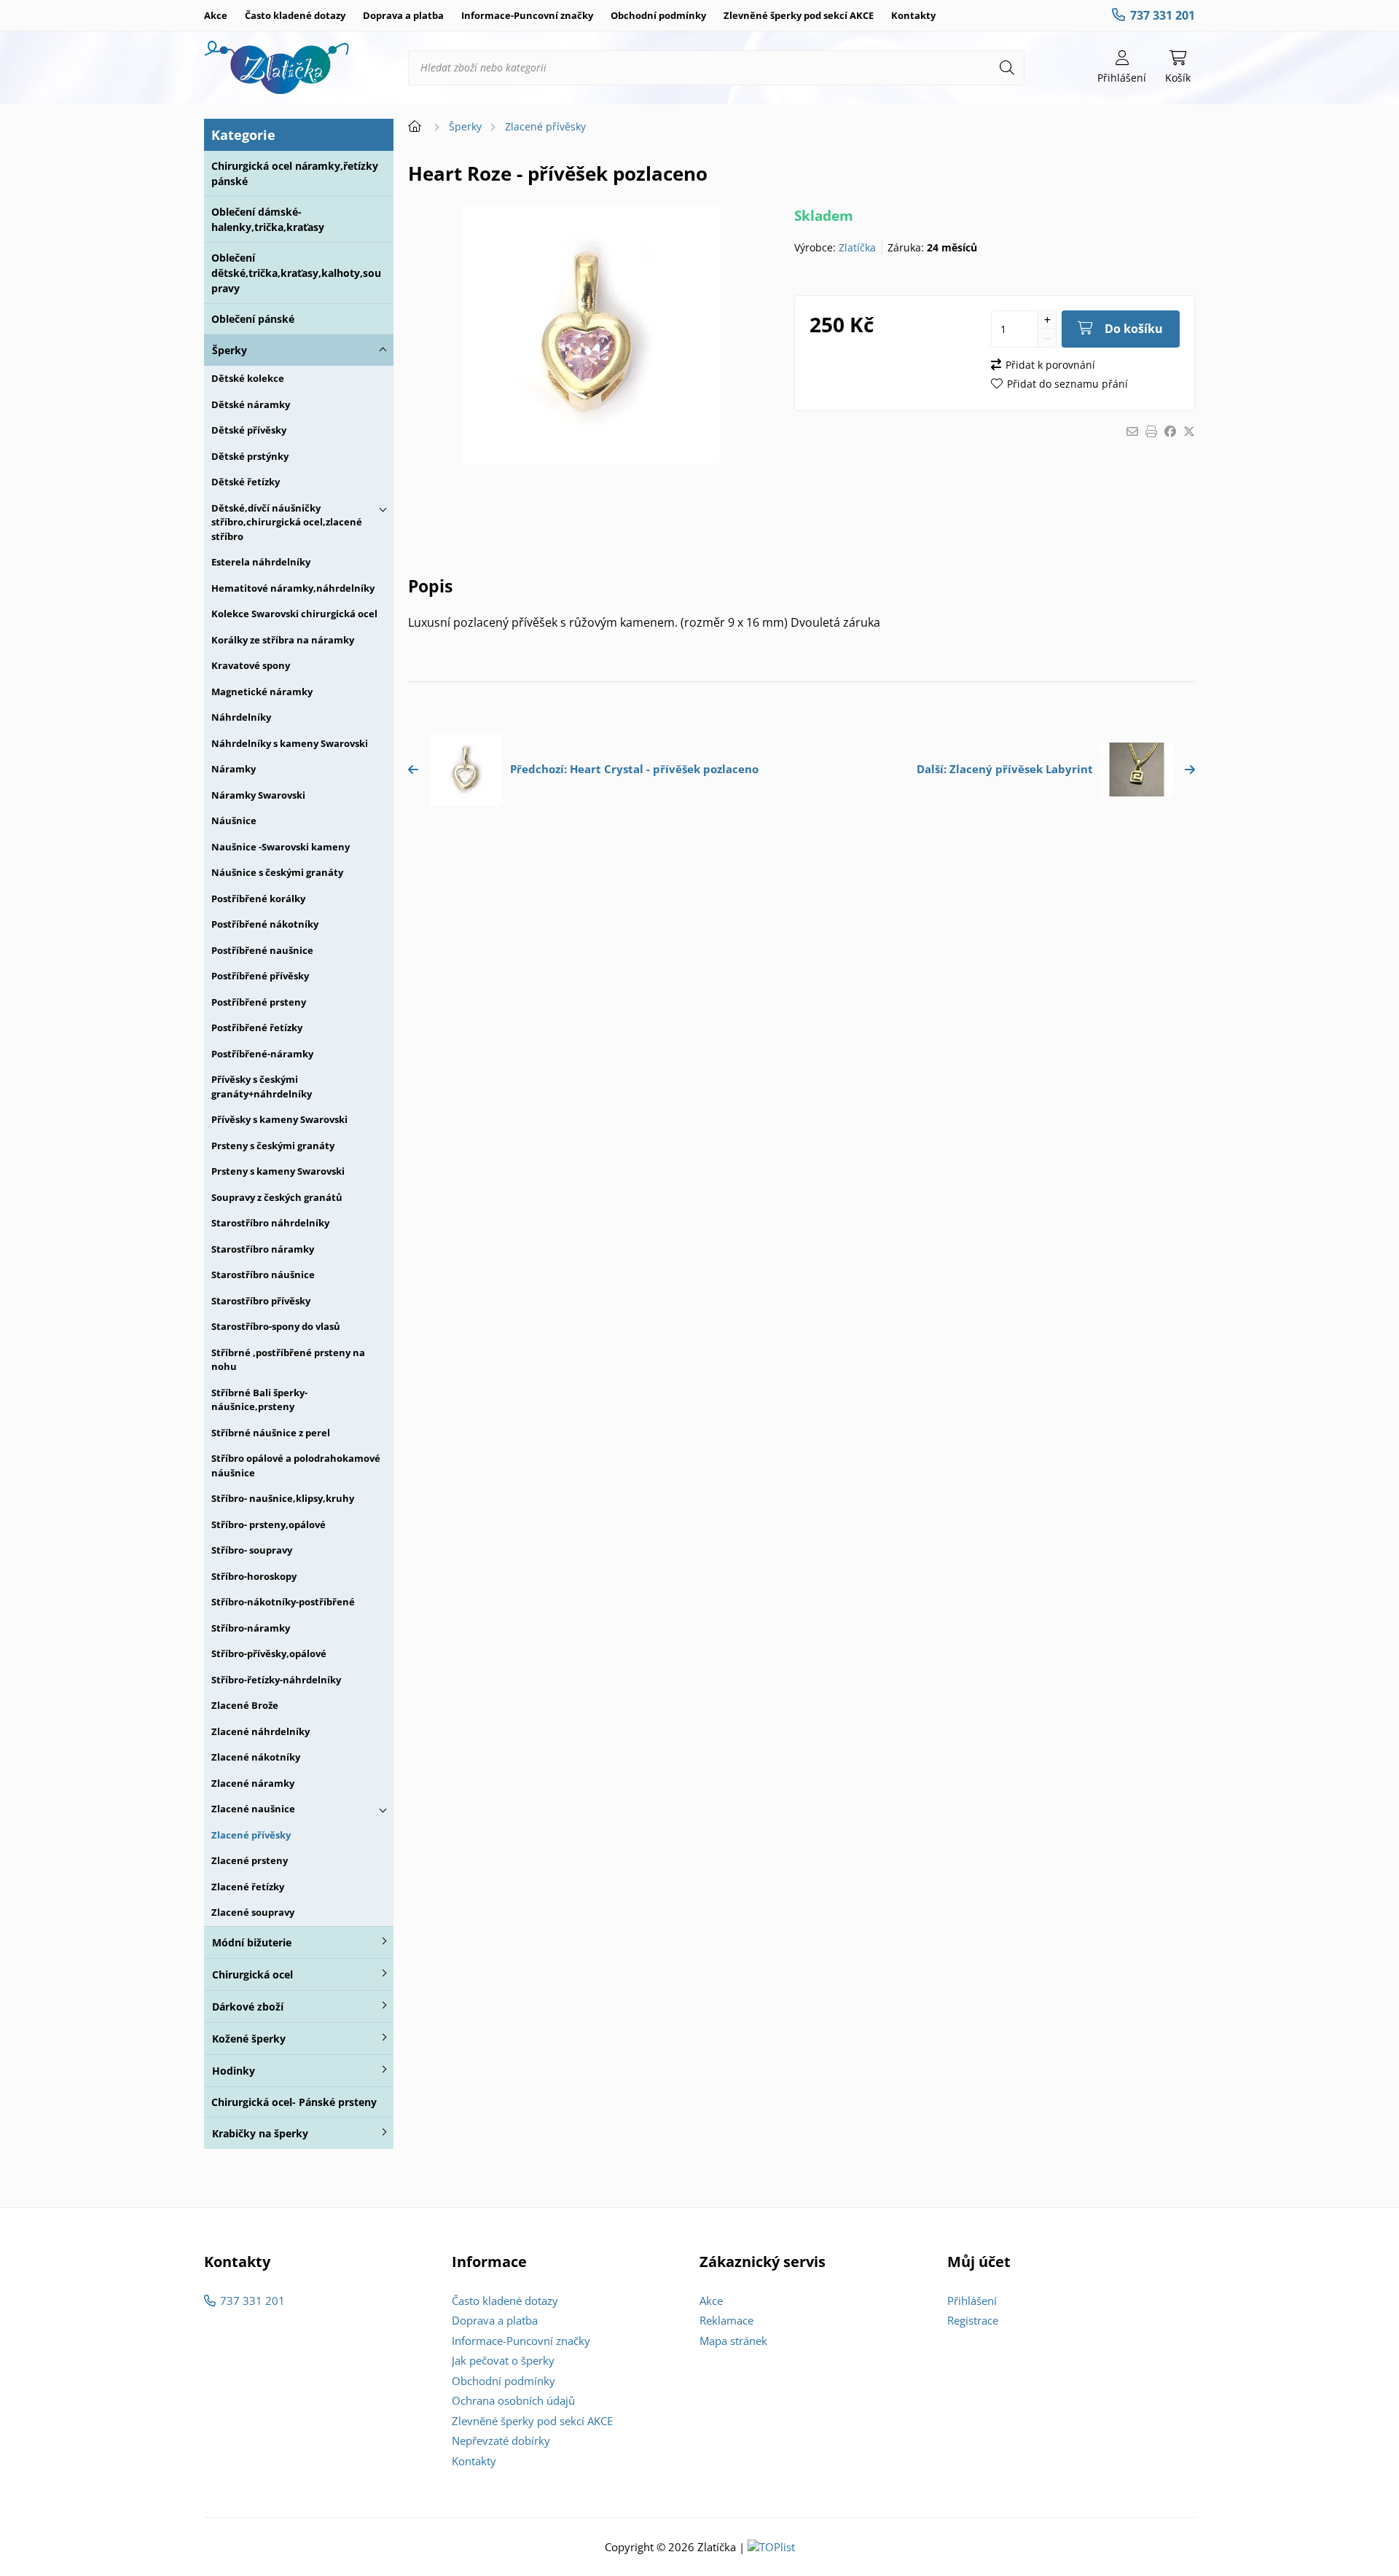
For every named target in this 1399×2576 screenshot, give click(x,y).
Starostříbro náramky (263, 1249)
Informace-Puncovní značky (527, 15)
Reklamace (726, 2320)
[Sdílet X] (1189, 431)
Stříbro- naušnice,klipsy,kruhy (283, 1498)
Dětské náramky (251, 404)
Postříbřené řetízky (257, 1027)
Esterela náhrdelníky (261, 562)
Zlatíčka (857, 247)
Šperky (230, 350)
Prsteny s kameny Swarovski (278, 1171)
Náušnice (234, 821)
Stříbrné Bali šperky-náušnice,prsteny (259, 1400)
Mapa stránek (733, 2341)
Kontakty (913, 15)
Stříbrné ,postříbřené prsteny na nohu (288, 1360)
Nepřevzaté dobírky (501, 2440)
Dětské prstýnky (250, 456)
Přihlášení (972, 2301)
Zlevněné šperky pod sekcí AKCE (799, 15)
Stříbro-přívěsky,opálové (269, 1653)
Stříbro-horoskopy (254, 1576)
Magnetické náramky (262, 692)
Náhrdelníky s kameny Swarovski (290, 743)
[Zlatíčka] (277, 68)
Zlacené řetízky (248, 1887)
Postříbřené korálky (258, 899)
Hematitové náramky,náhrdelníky (293, 588)
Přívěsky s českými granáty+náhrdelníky (262, 1087)
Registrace (973, 2320)
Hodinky (234, 2071)
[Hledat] (1007, 68)
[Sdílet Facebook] (1170, 431)
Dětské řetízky (246, 482)
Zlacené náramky (253, 1783)
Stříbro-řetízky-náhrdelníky (276, 1680)
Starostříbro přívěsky (261, 1301)
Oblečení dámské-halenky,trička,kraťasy (268, 219)
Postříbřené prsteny (259, 1002)
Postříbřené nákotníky (265, 924)
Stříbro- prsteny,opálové (269, 1524)
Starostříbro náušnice (263, 1275)
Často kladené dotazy (295, 15)
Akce (216, 15)
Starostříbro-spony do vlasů (276, 1326)
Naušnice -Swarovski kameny (281, 847)
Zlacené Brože (245, 1705)
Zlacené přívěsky (251, 1835)
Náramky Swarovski (258, 795)
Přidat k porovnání (1050, 365)
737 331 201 (1163, 15)
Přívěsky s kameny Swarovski (279, 1119)
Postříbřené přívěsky (260, 976)
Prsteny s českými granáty (273, 1146)
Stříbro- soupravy (252, 1550)
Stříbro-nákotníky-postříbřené (283, 1602)
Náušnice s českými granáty (277, 872)
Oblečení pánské (253, 319)
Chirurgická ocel (252, 1974)
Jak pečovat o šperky (503, 2360)
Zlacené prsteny (250, 1860)
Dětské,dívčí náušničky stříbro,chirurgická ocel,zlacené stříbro (287, 522)
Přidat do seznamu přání (1067, 384)
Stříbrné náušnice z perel (271, 1433)
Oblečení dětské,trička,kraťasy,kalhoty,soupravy (296, 273)
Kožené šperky (249, 2039)
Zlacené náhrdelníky (260, 1731)
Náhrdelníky (241, 717)
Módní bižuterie (252, 1942)
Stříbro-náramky (251, 1628)
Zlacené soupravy (253, 1912)
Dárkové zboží (248, 2007)
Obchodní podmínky (658, 15)
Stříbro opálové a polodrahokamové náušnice (296, 1465)
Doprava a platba (403, 15)
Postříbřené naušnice (262, 950)
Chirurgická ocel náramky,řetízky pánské (295, 173)
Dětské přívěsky (249, 430)
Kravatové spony (251, 665)
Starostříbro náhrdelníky (270, 1223)
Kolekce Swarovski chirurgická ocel (294, 614)
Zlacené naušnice (253, 1809)
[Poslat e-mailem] (1132, 431)
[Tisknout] (1151, 431)
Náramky (234, 769)
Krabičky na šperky (260, 2133)
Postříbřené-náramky (262, 1054)
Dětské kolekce (248, 378)
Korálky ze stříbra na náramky (283, 640)
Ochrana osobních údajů (513, 2400)
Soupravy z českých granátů (277, 1197)
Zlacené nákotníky (256, 1757)
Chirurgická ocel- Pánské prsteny (294, 2102)
